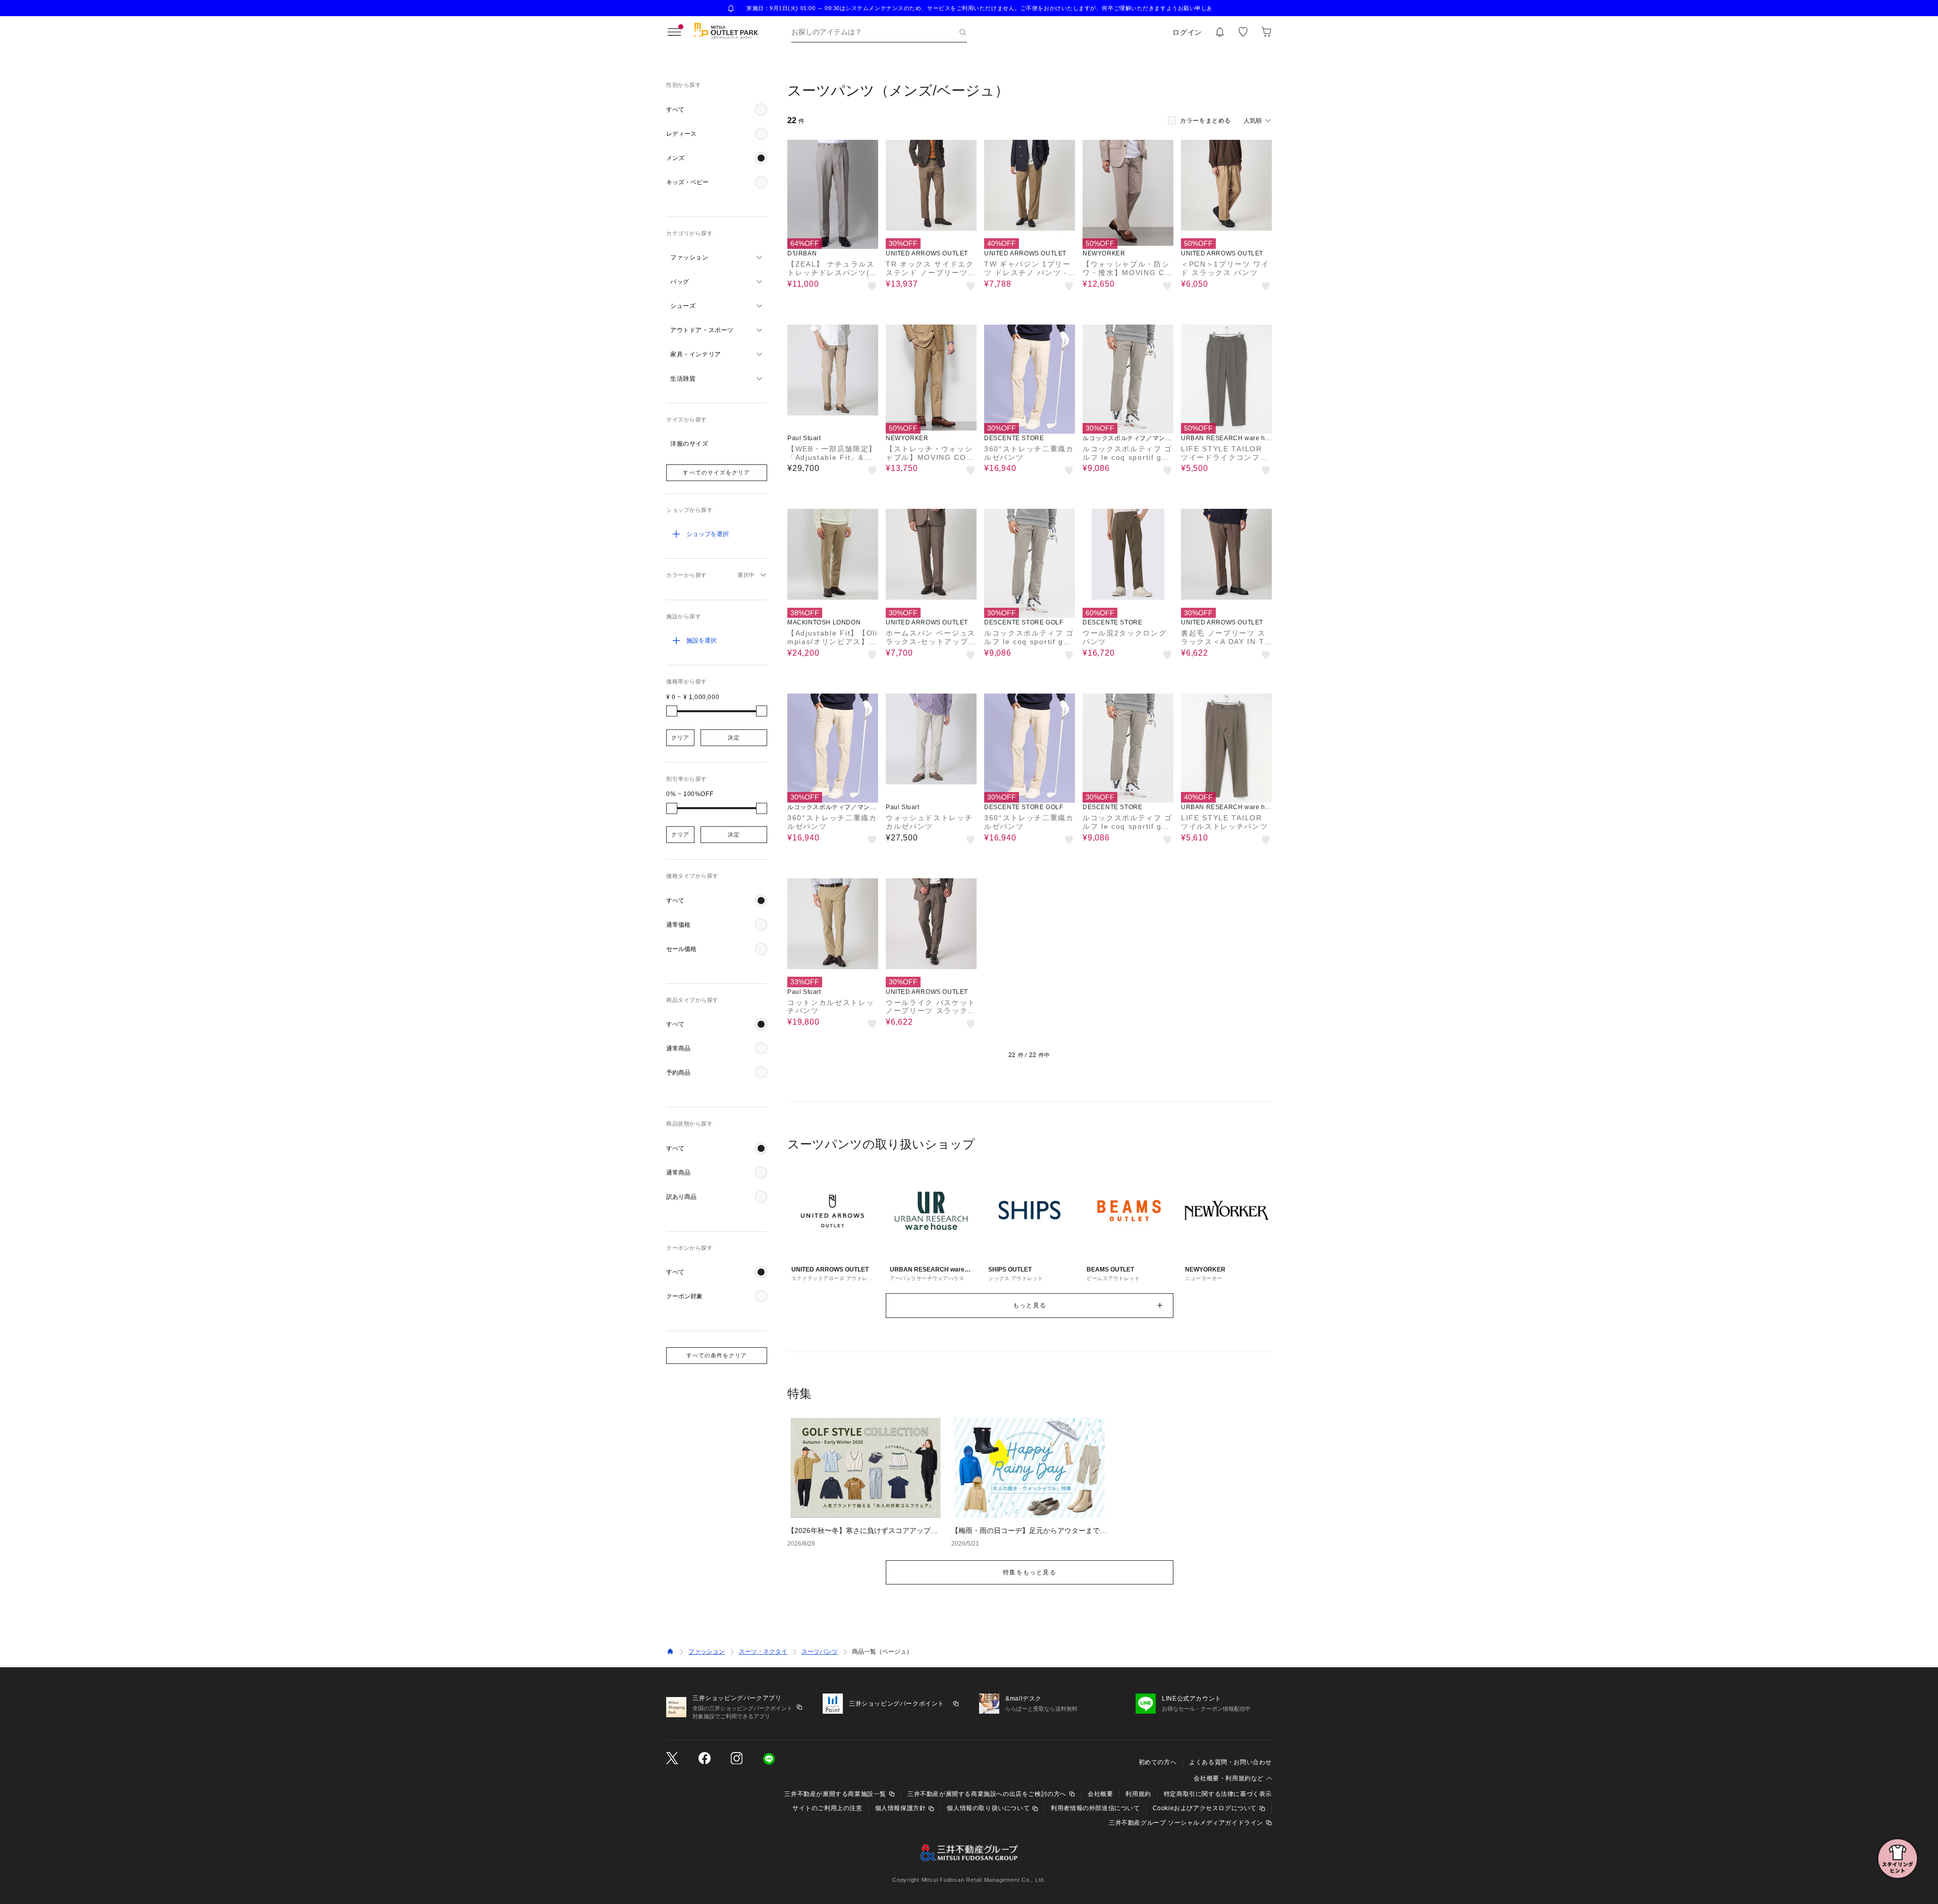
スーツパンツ (820, 1652)
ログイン (1187, 32)
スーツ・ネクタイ (763, 1652)
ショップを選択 (708, 534)
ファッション (707, 1652)
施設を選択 (702, 641)
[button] (717, 110)
